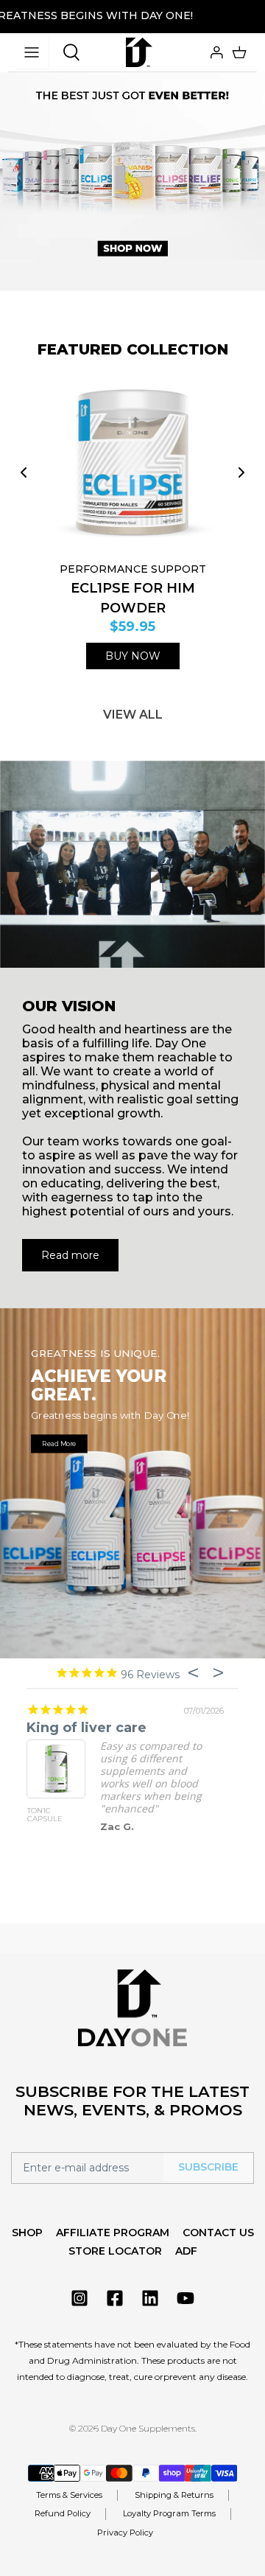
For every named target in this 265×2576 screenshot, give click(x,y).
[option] (132, 166)
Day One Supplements (148, 2428)
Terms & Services (69, 2495)
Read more (70, 1255)
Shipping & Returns (174, 2495)
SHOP (27, 2233)
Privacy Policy (125, 2533)
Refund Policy (63, 2513)
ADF (186, 2251)
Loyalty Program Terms (169, 2513)
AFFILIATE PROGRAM (113, 2233)
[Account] (215, 52)
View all (133, 715)
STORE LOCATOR (115, 2251)
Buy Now (133, 656)
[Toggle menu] (32, 52)
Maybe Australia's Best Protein (134, 1728)
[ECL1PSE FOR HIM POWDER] (132, 464)
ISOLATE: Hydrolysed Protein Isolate (54, 1819)
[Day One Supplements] (139, 52)
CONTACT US (218, 2233)
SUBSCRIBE (208, 2167)
